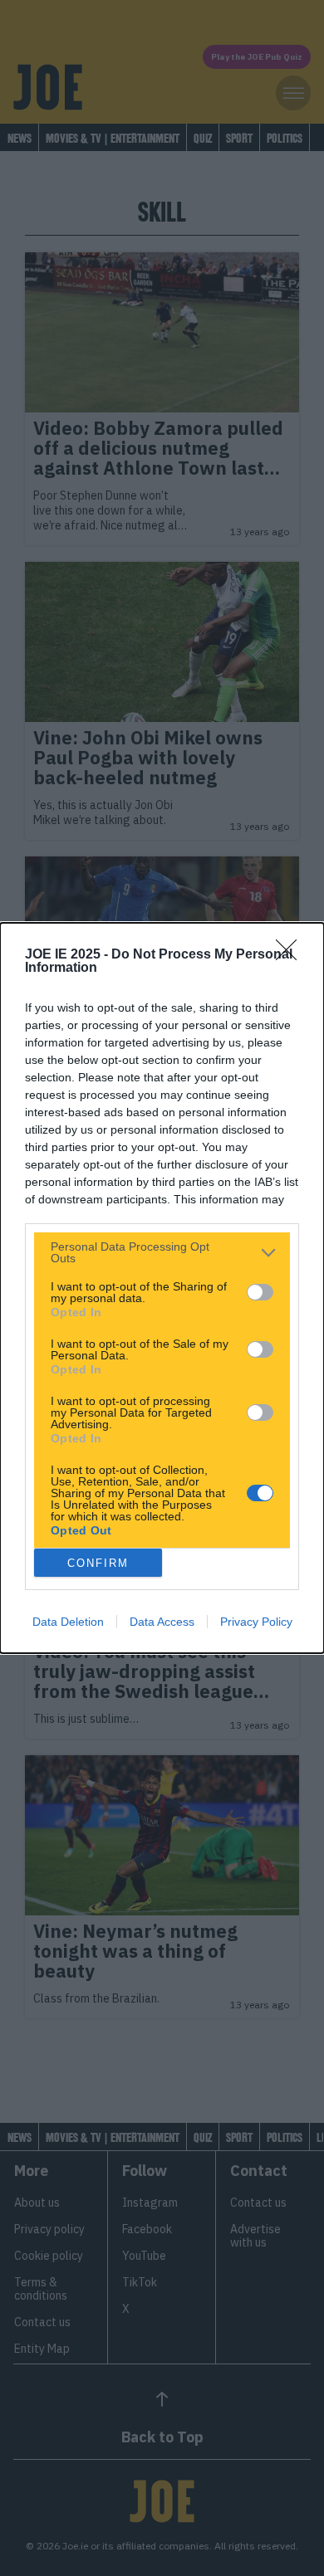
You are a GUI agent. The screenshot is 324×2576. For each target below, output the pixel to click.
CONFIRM (98, 1563)
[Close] (292, 955)
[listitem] (162, 1252)
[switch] (260, 1292)
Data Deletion (68, 1622)
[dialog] (162, 1288)
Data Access (162, 1622)
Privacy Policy (256, 1622)
